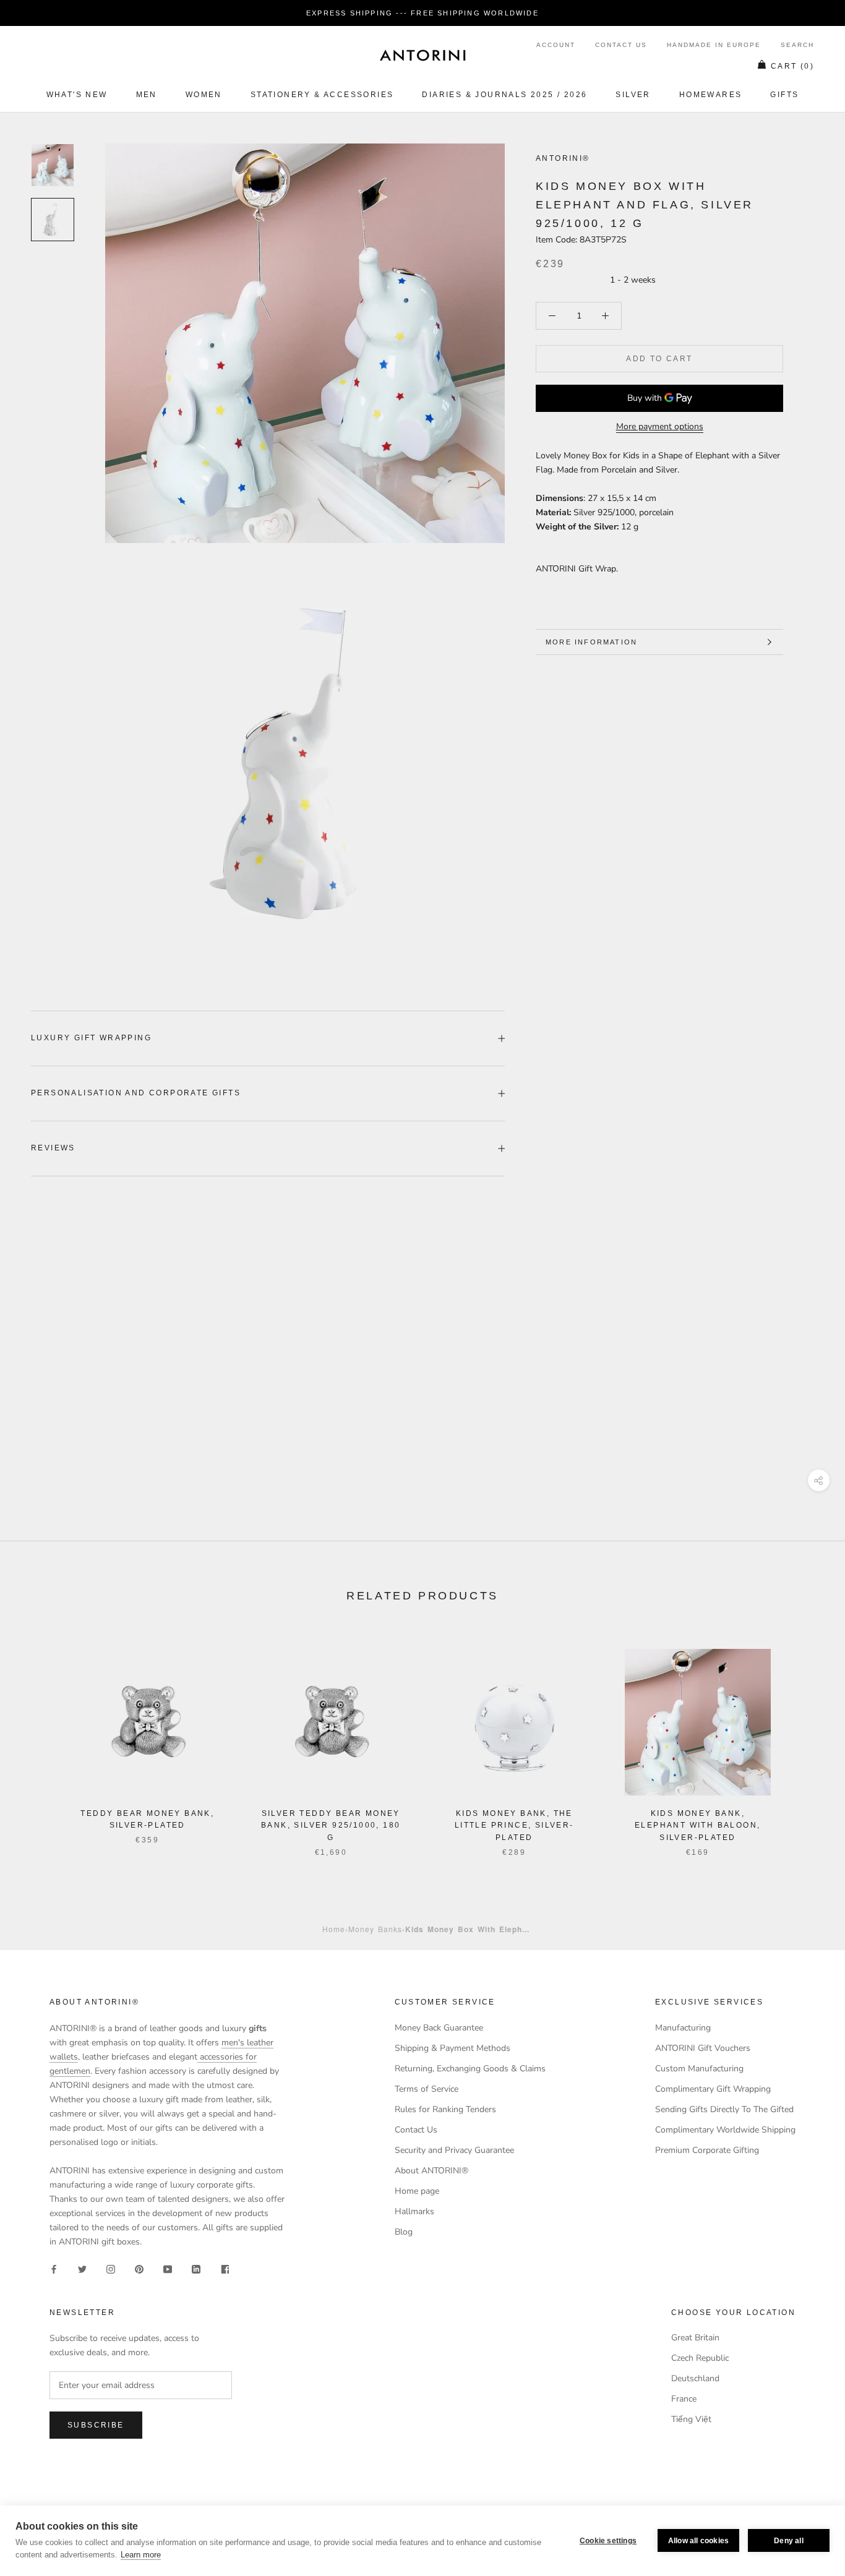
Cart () (792, 66)
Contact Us (621, 45)
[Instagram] (111, 2268)
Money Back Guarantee (439, 2028)
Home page (417, 2191)
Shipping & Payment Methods (453, 2048)
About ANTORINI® (431, 2171)
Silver (633, 95)
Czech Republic (700, 2358)
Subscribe (96, 2425)
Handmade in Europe (714, 45)
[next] (806, 1740)
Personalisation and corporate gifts (136, 1093)
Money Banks (375, 1929)
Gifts (784, 95)
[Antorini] (422, 55)
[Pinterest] (139, 2268)
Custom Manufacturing (699, 2069)
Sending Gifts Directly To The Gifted (724, 2109)
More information (591, 642)
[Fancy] (225, 2268)
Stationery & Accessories (322, 95)
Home (334, 1929)
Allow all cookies (698, 2541)
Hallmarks (414, 2211)
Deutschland (695, 2378)
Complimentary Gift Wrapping (713, 2089)
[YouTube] (168, 2268)
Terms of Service (427, 2089)
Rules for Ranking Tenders (445, 2109)
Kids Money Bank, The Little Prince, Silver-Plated (514, 1826)
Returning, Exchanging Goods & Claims (470, 2069)
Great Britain (695, 2338)
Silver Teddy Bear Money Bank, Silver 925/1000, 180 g (331, 1826)
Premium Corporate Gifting (707, 2150)
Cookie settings (608, 2541)
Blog (404, 2232)
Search (797, 45)
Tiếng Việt (691, 2419)
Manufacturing (683, 2028)
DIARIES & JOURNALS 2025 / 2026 (504, 95)
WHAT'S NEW (77, 95)
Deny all (789, 2541)
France (684, 2399)
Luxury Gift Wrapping (91, 1038)
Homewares (711, 95)
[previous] (39, 1740)
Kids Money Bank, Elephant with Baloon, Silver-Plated (697, 1826)
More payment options (660, 426)
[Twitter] (82, 2268)
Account (556, 45)
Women (204, 95)
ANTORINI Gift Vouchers (703, 2048)
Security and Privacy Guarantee (454, 2150)
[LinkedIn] (196, 2268)
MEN (147, 95)
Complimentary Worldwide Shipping (725, 2130)
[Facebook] (54, 2268)
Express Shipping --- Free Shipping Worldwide (422, 13)
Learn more (141, 2555)
